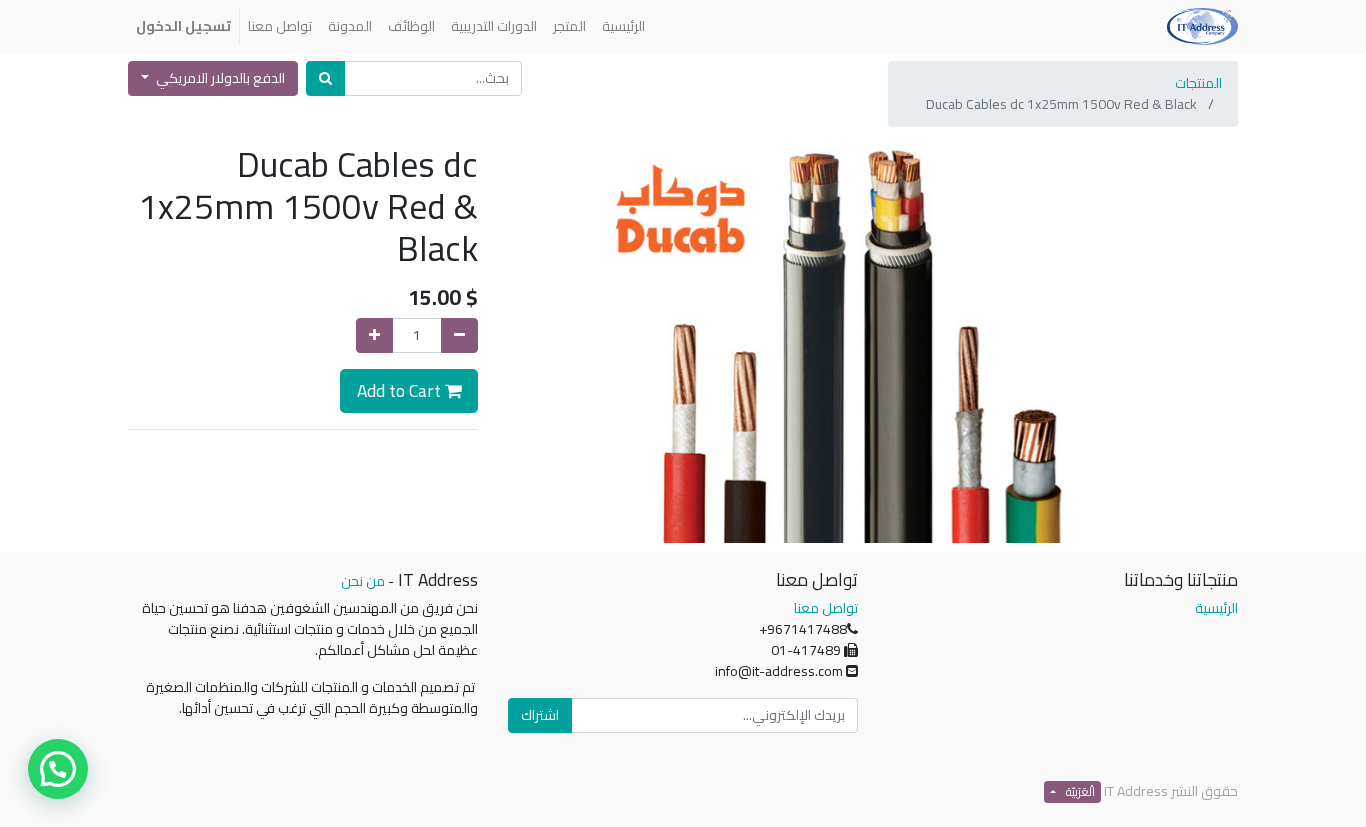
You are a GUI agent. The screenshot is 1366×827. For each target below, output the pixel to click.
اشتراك (540, 715)
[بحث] (325, 78)
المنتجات (1198, 83)
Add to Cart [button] (401, 390)
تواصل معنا (826, 608)
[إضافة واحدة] (374, 335)
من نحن (363, 581)
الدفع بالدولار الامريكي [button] (219, 78)
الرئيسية (1216, 608)
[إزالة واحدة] (459, 335)
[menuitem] (623, 26)
